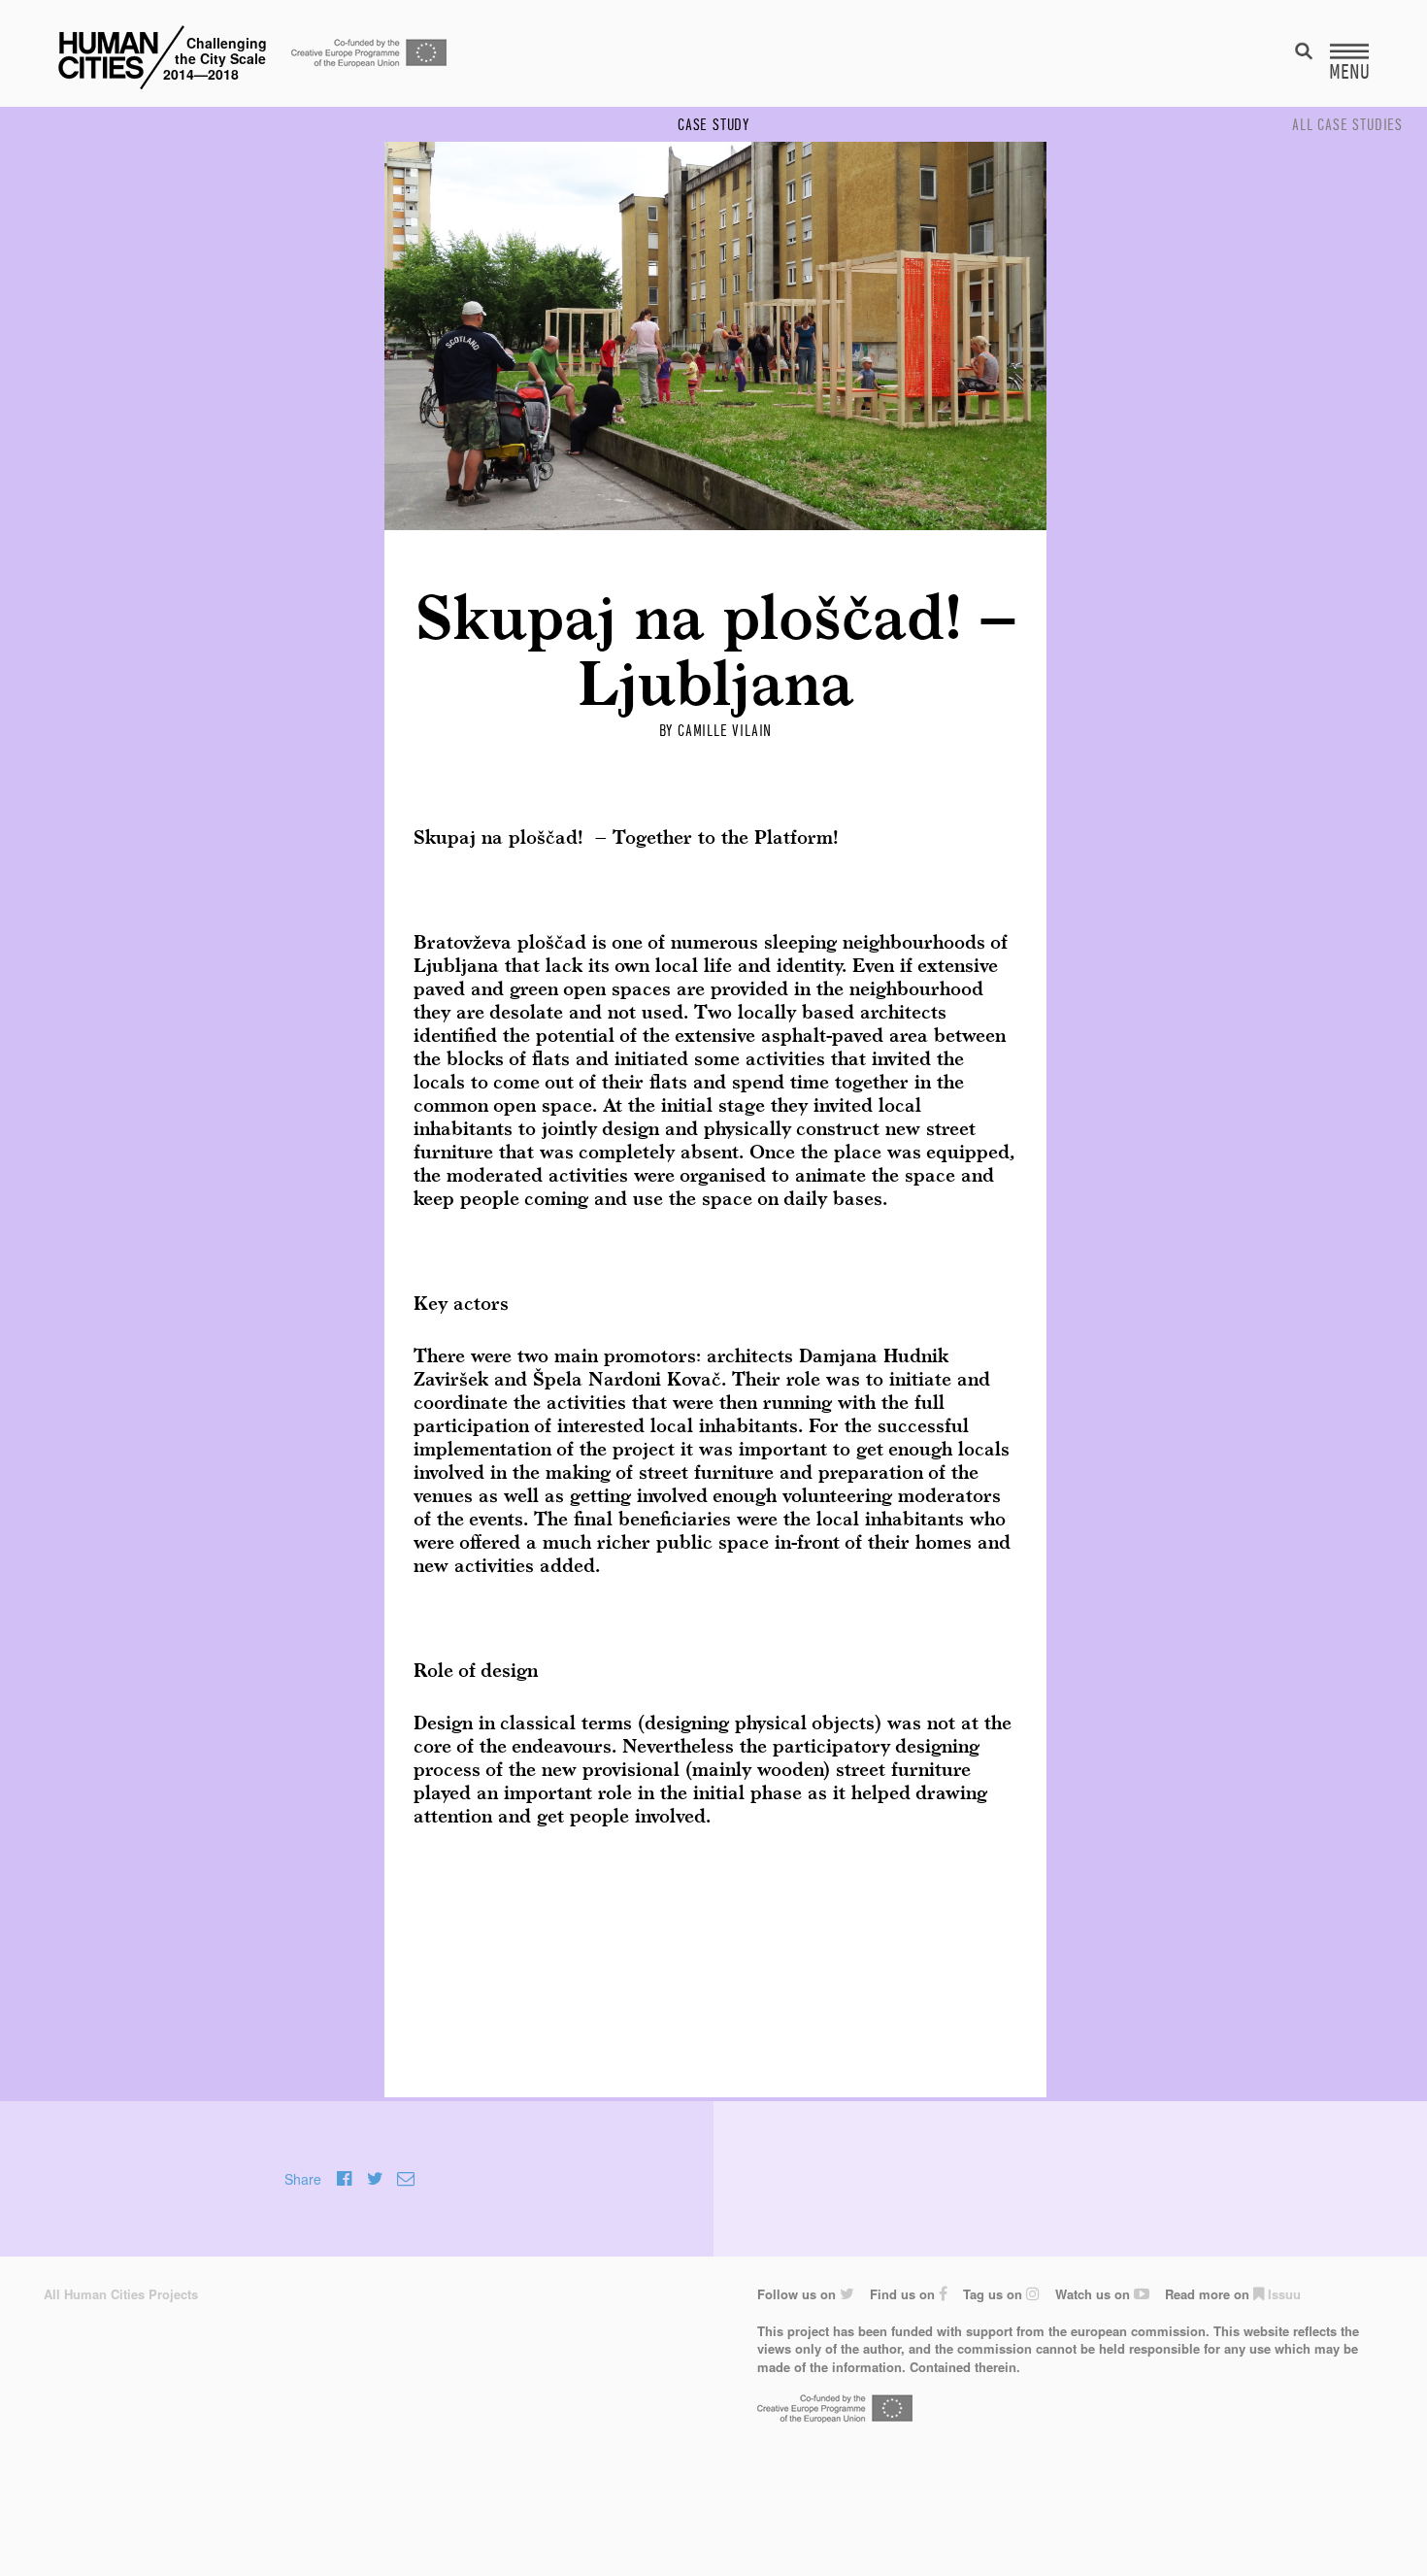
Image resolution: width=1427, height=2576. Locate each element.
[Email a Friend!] (406, 2179)
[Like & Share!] (344, 2179)
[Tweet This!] (375, 2179)
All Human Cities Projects (121, 2294)
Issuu (1282, 2294)
